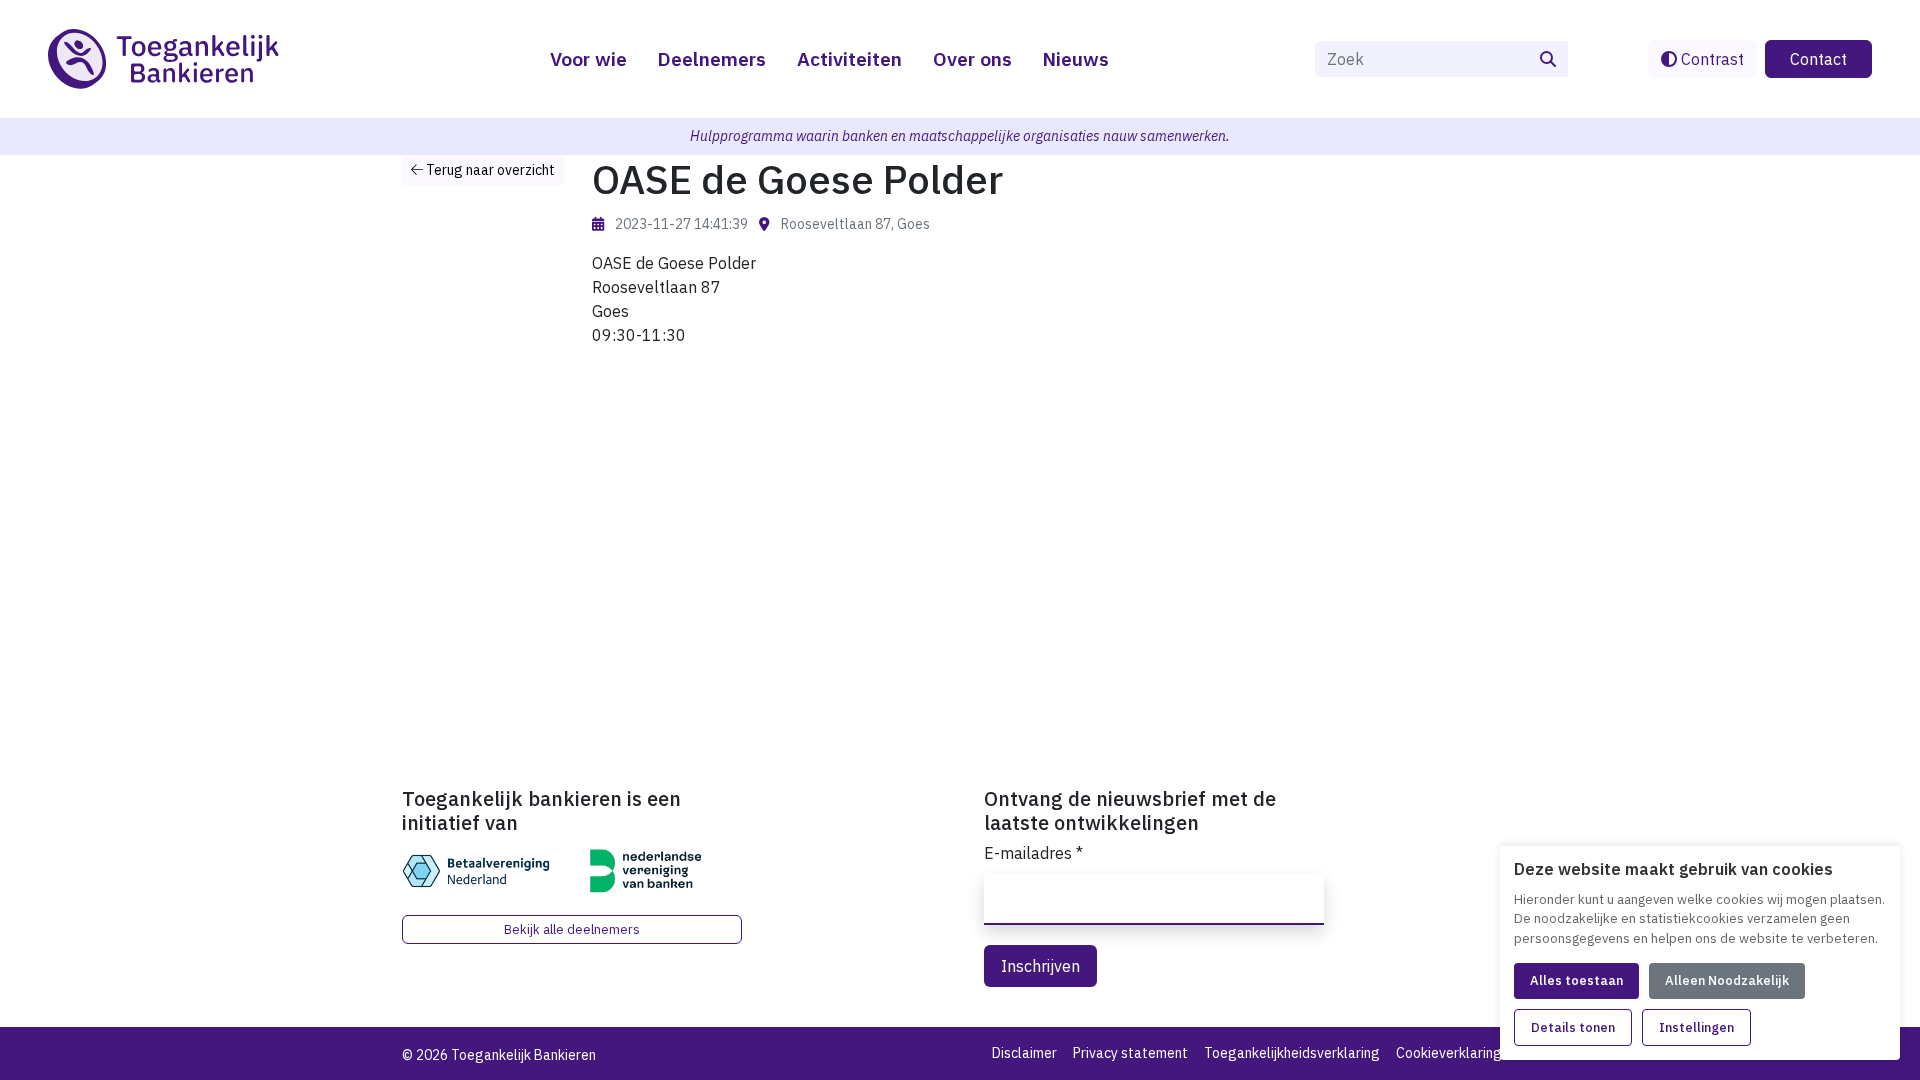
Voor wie (588, 58)
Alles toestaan (1576, 980)
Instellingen (1696, 1027)
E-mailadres (1033, 853)
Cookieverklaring (1449, 1053)
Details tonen (1573, 1027)
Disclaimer (1024, 1053)
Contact (1818, 59)
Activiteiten (849, 58)
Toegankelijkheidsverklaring (1292, 1053)
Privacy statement (1130, 1053)
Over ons (972, 58)
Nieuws (1075, 58)
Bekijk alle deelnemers (572, 929)
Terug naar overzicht (489, 170)
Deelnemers (711, 58)
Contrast (1710, 59)
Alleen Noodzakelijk (1727, 980)
